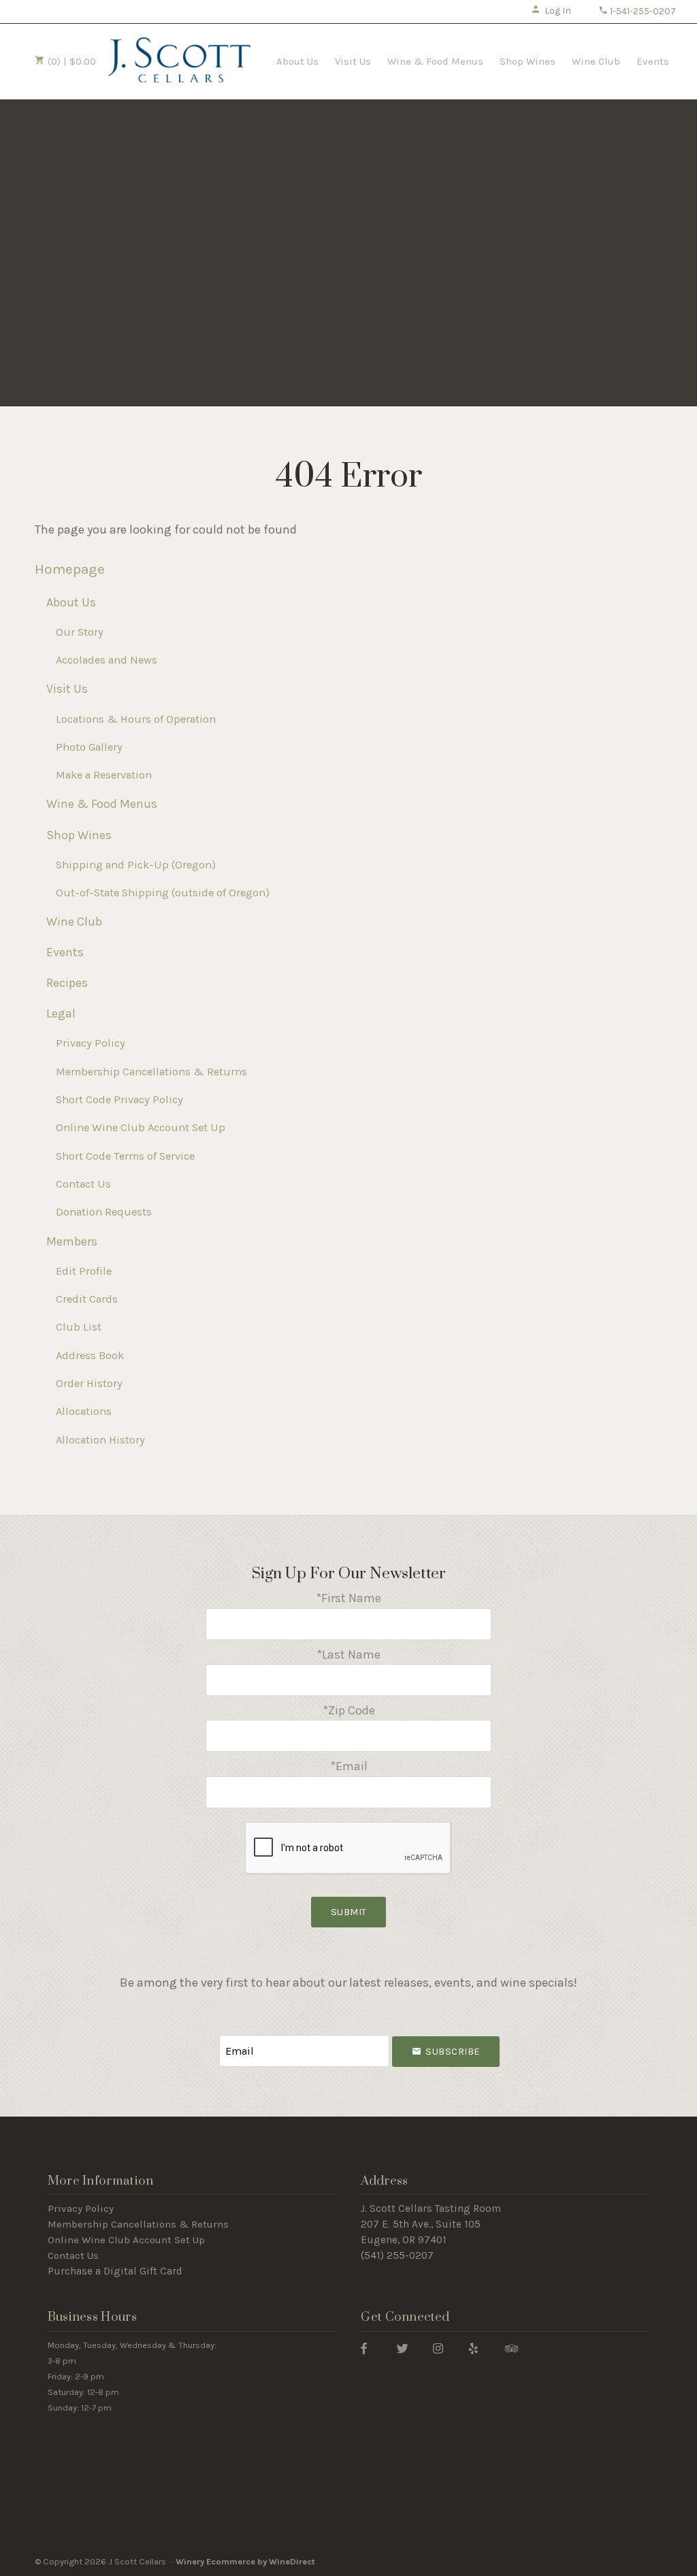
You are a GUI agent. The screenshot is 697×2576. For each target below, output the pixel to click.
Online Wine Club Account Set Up (141, 1127)
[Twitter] (403, 2348)
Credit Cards (87, 1299)
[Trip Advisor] (512, 2348)
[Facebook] (364, 2348)
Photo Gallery (89, 747)
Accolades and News (107, 660)
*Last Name (348, 1654)
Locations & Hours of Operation (136, 719)
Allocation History (100, 1440)
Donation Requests (104, 1212)
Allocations (84, 1411)
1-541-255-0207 (642, 11)
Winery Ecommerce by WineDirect (245, 2561)
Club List (79, 1327)
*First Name (348, 1598)
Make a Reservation (104, 775)
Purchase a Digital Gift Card (115, 2271)
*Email (349, 1766)
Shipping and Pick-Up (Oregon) (136, 865)
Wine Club (596, 61)
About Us (297, 61)
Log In (558, 11)
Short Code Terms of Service (125, 1156)
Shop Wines (528, 61)
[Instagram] (438, 2348)
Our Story (80, 632)
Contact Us (83, 1184)
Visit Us (353, 61)
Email (207, 2037)
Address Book (90, 1355)
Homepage (70, 569)
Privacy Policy (91, 1043)
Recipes (67, 983)
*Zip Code (349, 1710)
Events (653, 61)
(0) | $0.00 (70, 61)
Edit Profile (84, 1271)
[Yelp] (473, 2348)
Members (72, 1241)
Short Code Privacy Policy (119, 1099)
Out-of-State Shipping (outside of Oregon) (163, 893)
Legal (61, 1013)
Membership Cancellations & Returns (151, 1072)
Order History (89, 1383)
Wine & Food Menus (435, 61)
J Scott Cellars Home (179, 60)
